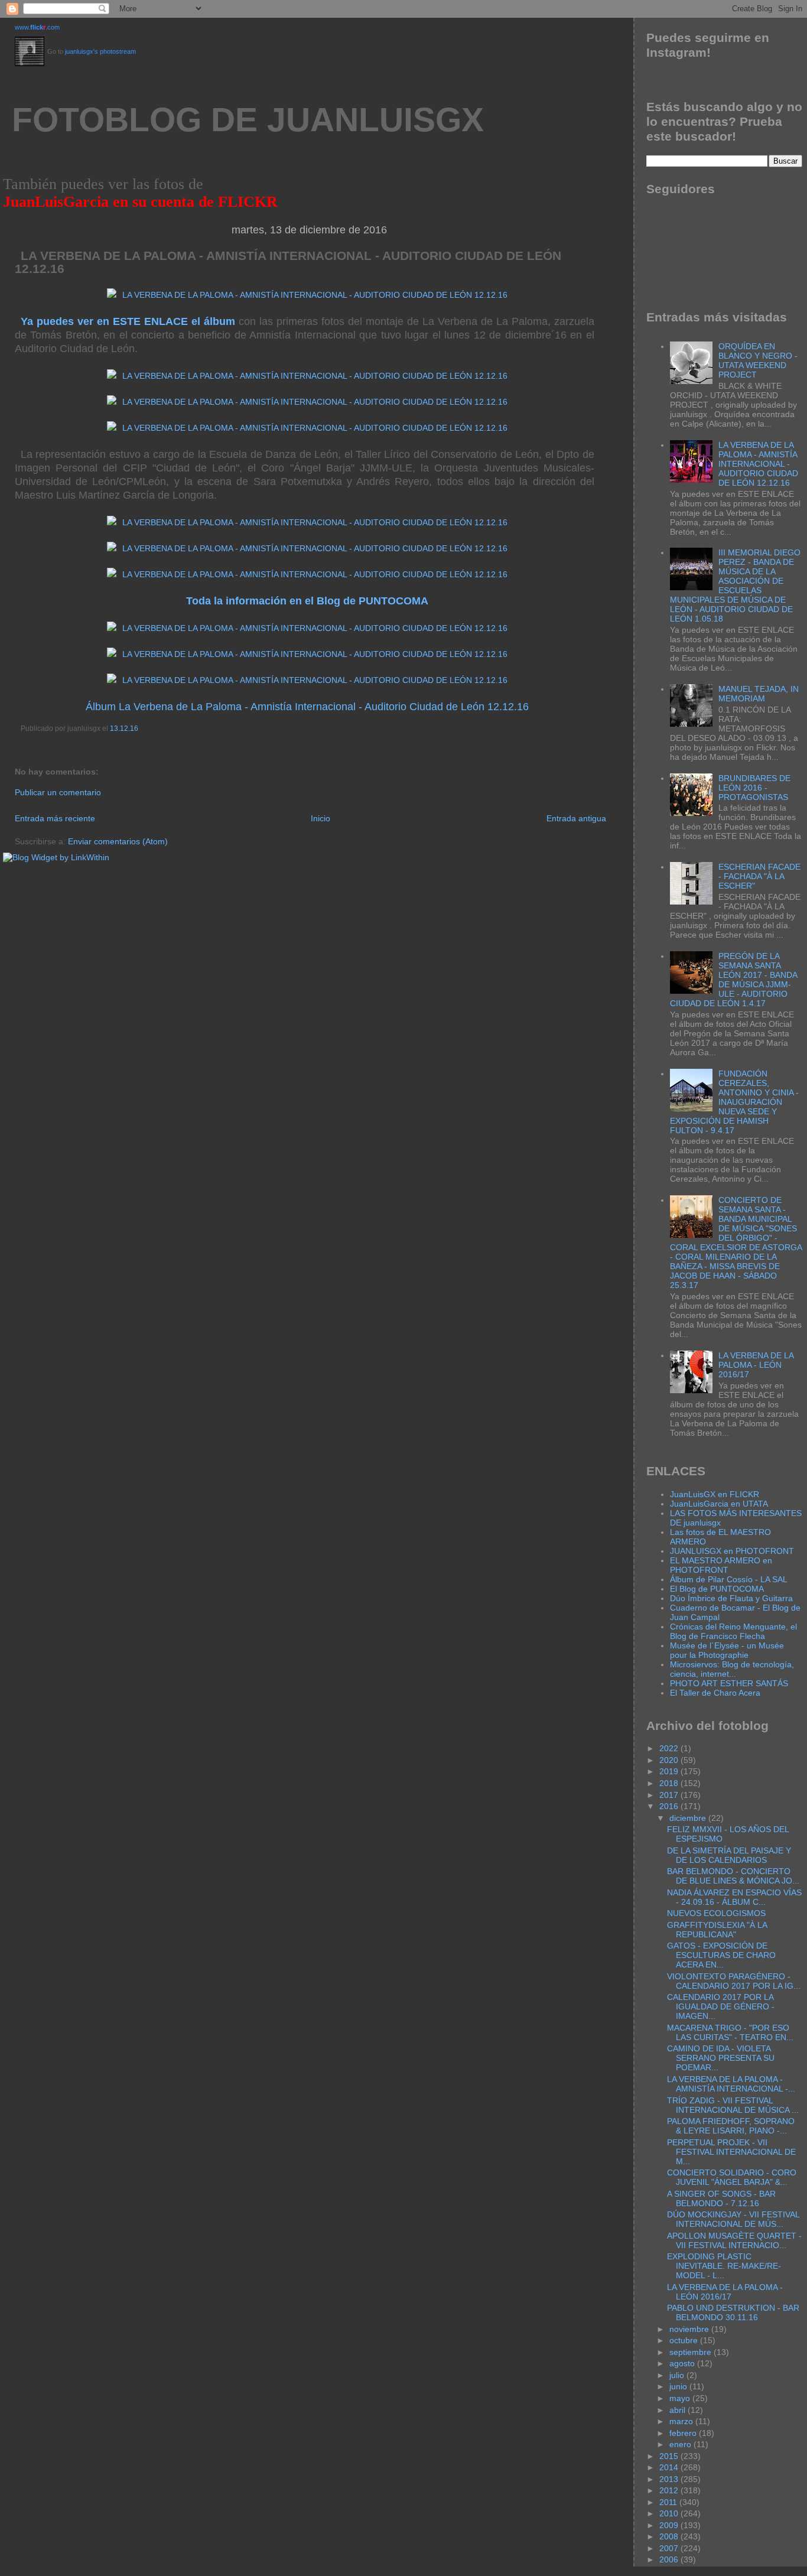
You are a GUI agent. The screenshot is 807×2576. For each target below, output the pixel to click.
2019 (670, 1771)
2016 (670, 1806)
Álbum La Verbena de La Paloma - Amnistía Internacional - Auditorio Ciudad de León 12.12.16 (307, 707)
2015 (670, 2456)
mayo (681, 2398)
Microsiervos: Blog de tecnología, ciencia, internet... (732, 1669)
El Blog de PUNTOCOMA (717, 1589)
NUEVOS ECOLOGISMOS (716, 1913)
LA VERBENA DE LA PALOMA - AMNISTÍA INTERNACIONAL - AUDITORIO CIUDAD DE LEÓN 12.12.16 (288, 262)
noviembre (690, 2329)
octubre (685, 2340)
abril (679, 2410)
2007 (670, 2548)
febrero (684, 2433)
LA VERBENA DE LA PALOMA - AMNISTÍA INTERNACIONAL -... (731, 2084)
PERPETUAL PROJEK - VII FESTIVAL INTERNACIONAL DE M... (731, 2152)
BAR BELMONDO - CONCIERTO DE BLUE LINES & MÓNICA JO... (733, 1876)
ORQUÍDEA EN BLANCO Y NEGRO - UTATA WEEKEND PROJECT (758, 360)
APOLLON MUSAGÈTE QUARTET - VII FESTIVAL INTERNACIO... (734, 2240)
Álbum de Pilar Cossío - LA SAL (729, 1579)
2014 (670, 2467)
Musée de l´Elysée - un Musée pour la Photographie (727, 1650)
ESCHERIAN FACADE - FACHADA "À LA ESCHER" (759, 876)
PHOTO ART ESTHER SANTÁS (729, 1683)
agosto (683, 2363)
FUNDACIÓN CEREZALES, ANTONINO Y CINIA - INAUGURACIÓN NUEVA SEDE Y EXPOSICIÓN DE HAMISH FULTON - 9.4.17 (735, 1102)
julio (678, 2375)
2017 (670, 1795)
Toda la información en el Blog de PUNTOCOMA (307, 601)
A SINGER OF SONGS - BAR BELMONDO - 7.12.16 (721, 2198)
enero (681, 2444)
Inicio (320, 818)
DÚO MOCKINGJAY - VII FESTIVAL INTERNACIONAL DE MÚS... (733, 2219)
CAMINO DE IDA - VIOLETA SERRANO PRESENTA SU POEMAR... (721, 2058)
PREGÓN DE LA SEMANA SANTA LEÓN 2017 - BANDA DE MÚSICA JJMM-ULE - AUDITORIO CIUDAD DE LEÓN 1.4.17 (734, 980)
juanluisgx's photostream (100, 51)
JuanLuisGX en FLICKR (715, 1494)
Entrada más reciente (55, 818)
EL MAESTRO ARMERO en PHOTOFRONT (721, 1565)
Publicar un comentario (58, 792)
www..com (37, 27)
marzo (682, 2421)
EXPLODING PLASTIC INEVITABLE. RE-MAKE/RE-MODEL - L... (724, 2266)
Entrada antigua (576, 818)
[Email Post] (22, 749)
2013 (670, 2479)
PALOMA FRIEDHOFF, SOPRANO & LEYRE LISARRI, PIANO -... (731, 2126)
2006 (670, 2559)
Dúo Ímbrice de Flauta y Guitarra (731, 1598)
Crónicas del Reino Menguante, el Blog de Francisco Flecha (733, 1631)
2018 (670, 1783)
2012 (670, 2490)
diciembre (689, 1818)
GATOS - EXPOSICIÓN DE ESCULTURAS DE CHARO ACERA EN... (721, 1955)
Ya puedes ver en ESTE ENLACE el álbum (128, 321)
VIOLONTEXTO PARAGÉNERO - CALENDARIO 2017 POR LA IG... (734, 1981)
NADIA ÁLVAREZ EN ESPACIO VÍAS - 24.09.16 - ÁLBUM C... (734, 1897)
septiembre (692, 2352)
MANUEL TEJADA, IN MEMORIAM (759, 694)
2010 (670, 2513)
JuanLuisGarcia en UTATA (719, 1504)
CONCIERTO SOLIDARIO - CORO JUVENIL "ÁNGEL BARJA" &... (732, 2177)
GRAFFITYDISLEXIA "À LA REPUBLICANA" (717, 1930)
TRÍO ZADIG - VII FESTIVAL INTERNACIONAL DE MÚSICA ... (733, 2105)
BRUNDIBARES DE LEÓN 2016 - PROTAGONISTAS (754, 788)
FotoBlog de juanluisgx (248, 120)
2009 (670, 2525)
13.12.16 (124, 728)
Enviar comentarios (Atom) (118, 841)
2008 (670, 2536)
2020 (670, 1760)
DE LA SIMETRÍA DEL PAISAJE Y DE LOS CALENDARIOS (729, 1855)
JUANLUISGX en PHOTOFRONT (732, 1551)
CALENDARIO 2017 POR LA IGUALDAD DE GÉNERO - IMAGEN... (721, 2006)
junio (679, 2386)
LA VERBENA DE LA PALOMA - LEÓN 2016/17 (756, 1365)
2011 (669, 2502)
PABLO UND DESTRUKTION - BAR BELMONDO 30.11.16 (733, 2312)
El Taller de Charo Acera (715, 1693)
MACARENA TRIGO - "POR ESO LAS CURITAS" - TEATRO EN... (730, 2032)
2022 (670, 1748)
